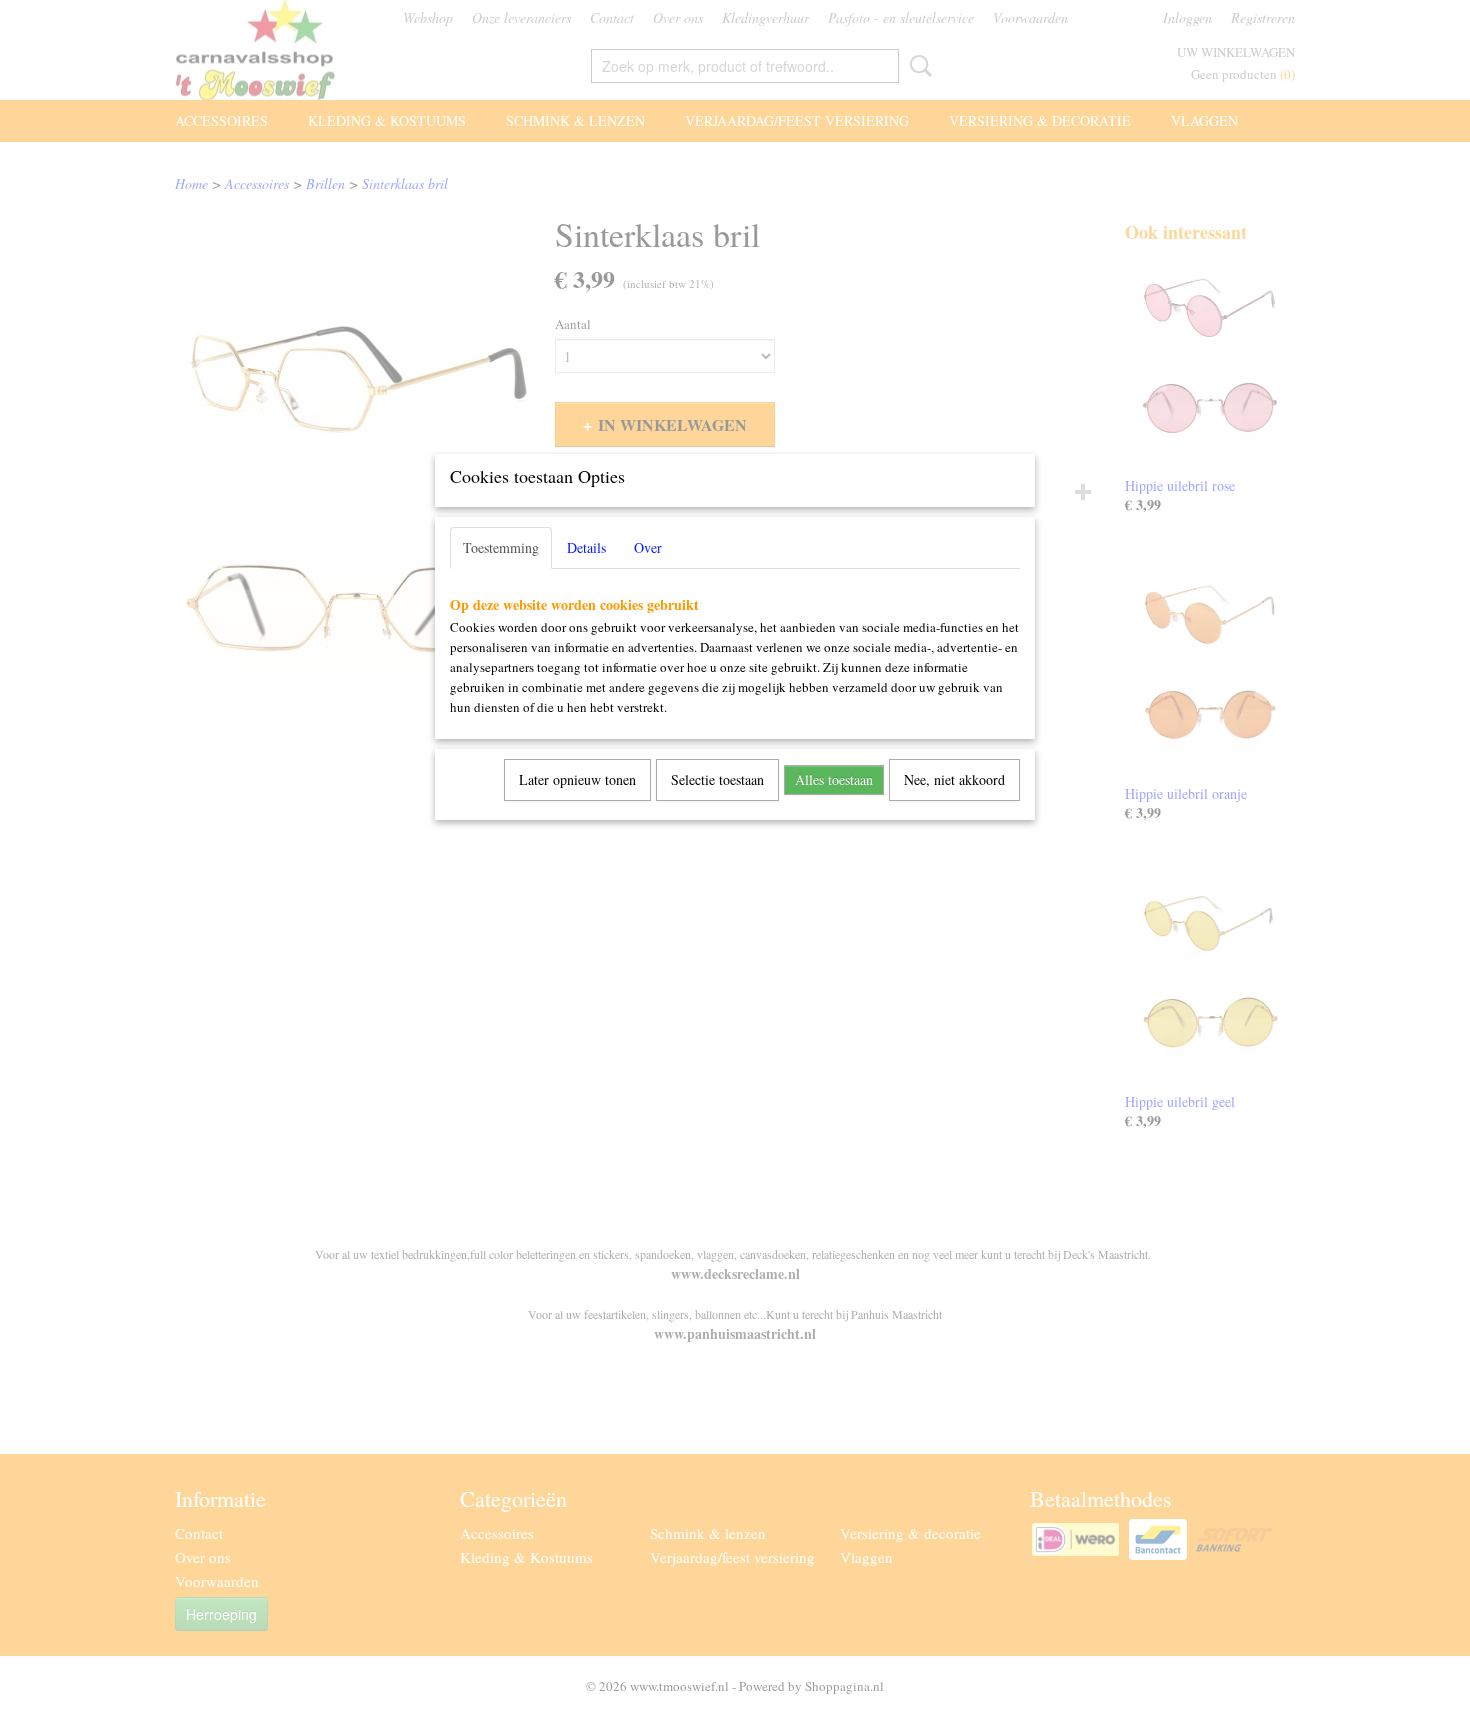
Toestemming (501, 547)
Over (648, 547)
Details (586, 547)
